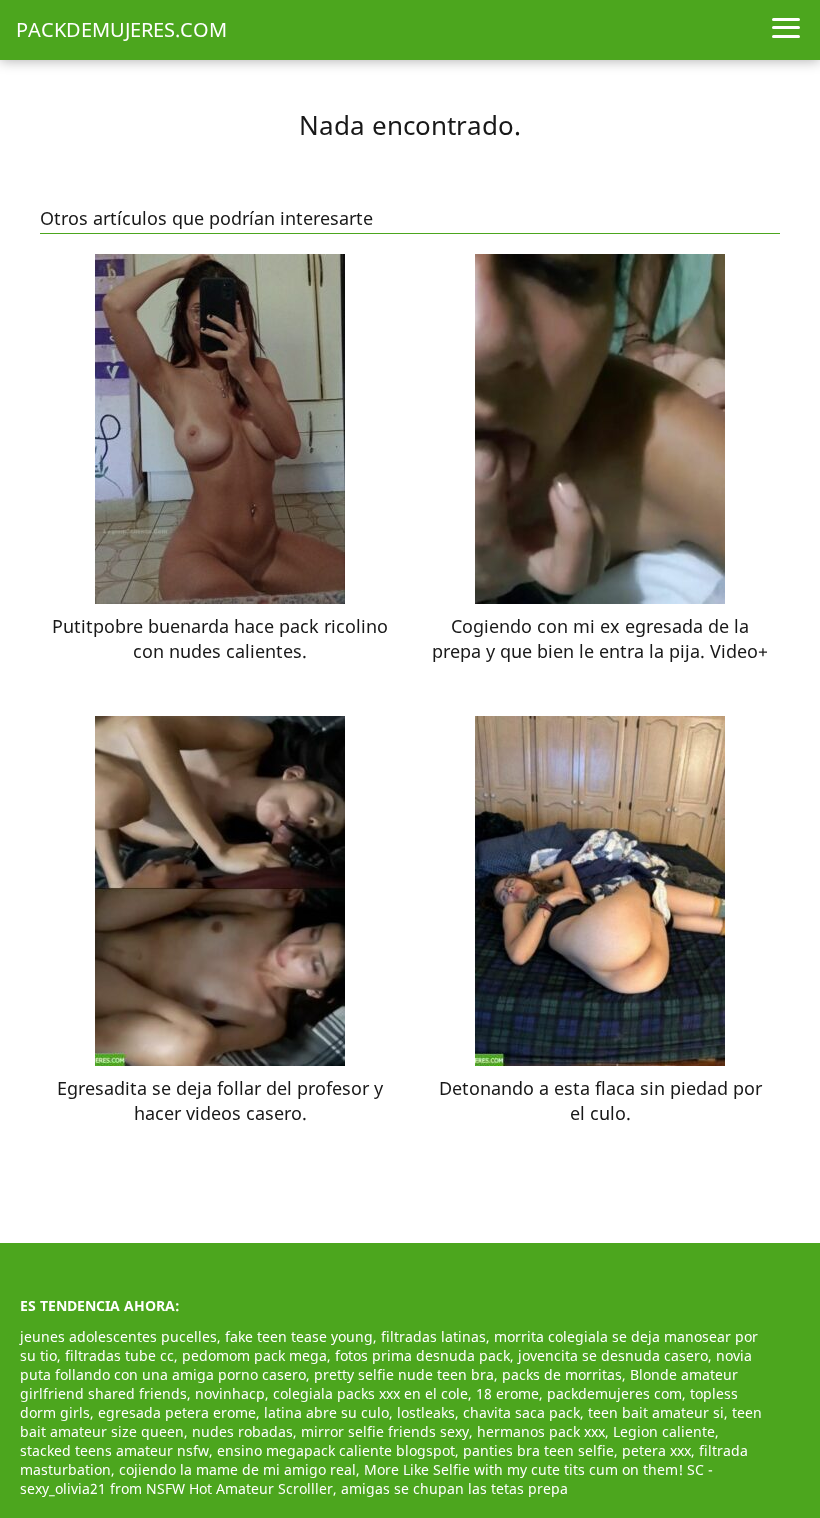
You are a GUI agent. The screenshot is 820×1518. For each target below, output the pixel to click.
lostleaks (426, 1412)
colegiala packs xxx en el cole (370, 1393)
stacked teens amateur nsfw (114, 1450)
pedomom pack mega (254, 1355)
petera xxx (656, 1450)
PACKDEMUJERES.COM (121, 29)
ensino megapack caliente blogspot (336, 1450)
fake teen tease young (299, 1336)
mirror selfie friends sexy (385, 1431)
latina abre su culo (326, 1412)
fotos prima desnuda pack (422, 1355)
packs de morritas (562, 1374)
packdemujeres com (614, 1393)
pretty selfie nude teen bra (404, 1374)
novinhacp (230, 1393)
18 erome (507, 1393)
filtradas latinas (433, 1336)
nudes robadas (242, 1431)
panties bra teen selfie (538, 1450)
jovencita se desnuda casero (613, 1355)
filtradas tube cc (119, 1355)
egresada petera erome (177, 1412)
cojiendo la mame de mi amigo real (237, 1469)
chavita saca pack (521, 1412)
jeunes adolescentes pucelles (118, 1336)
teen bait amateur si (656, 1412)
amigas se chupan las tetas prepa (454, 1488)
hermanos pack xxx (541, 1431)
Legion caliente (664, 1431)
